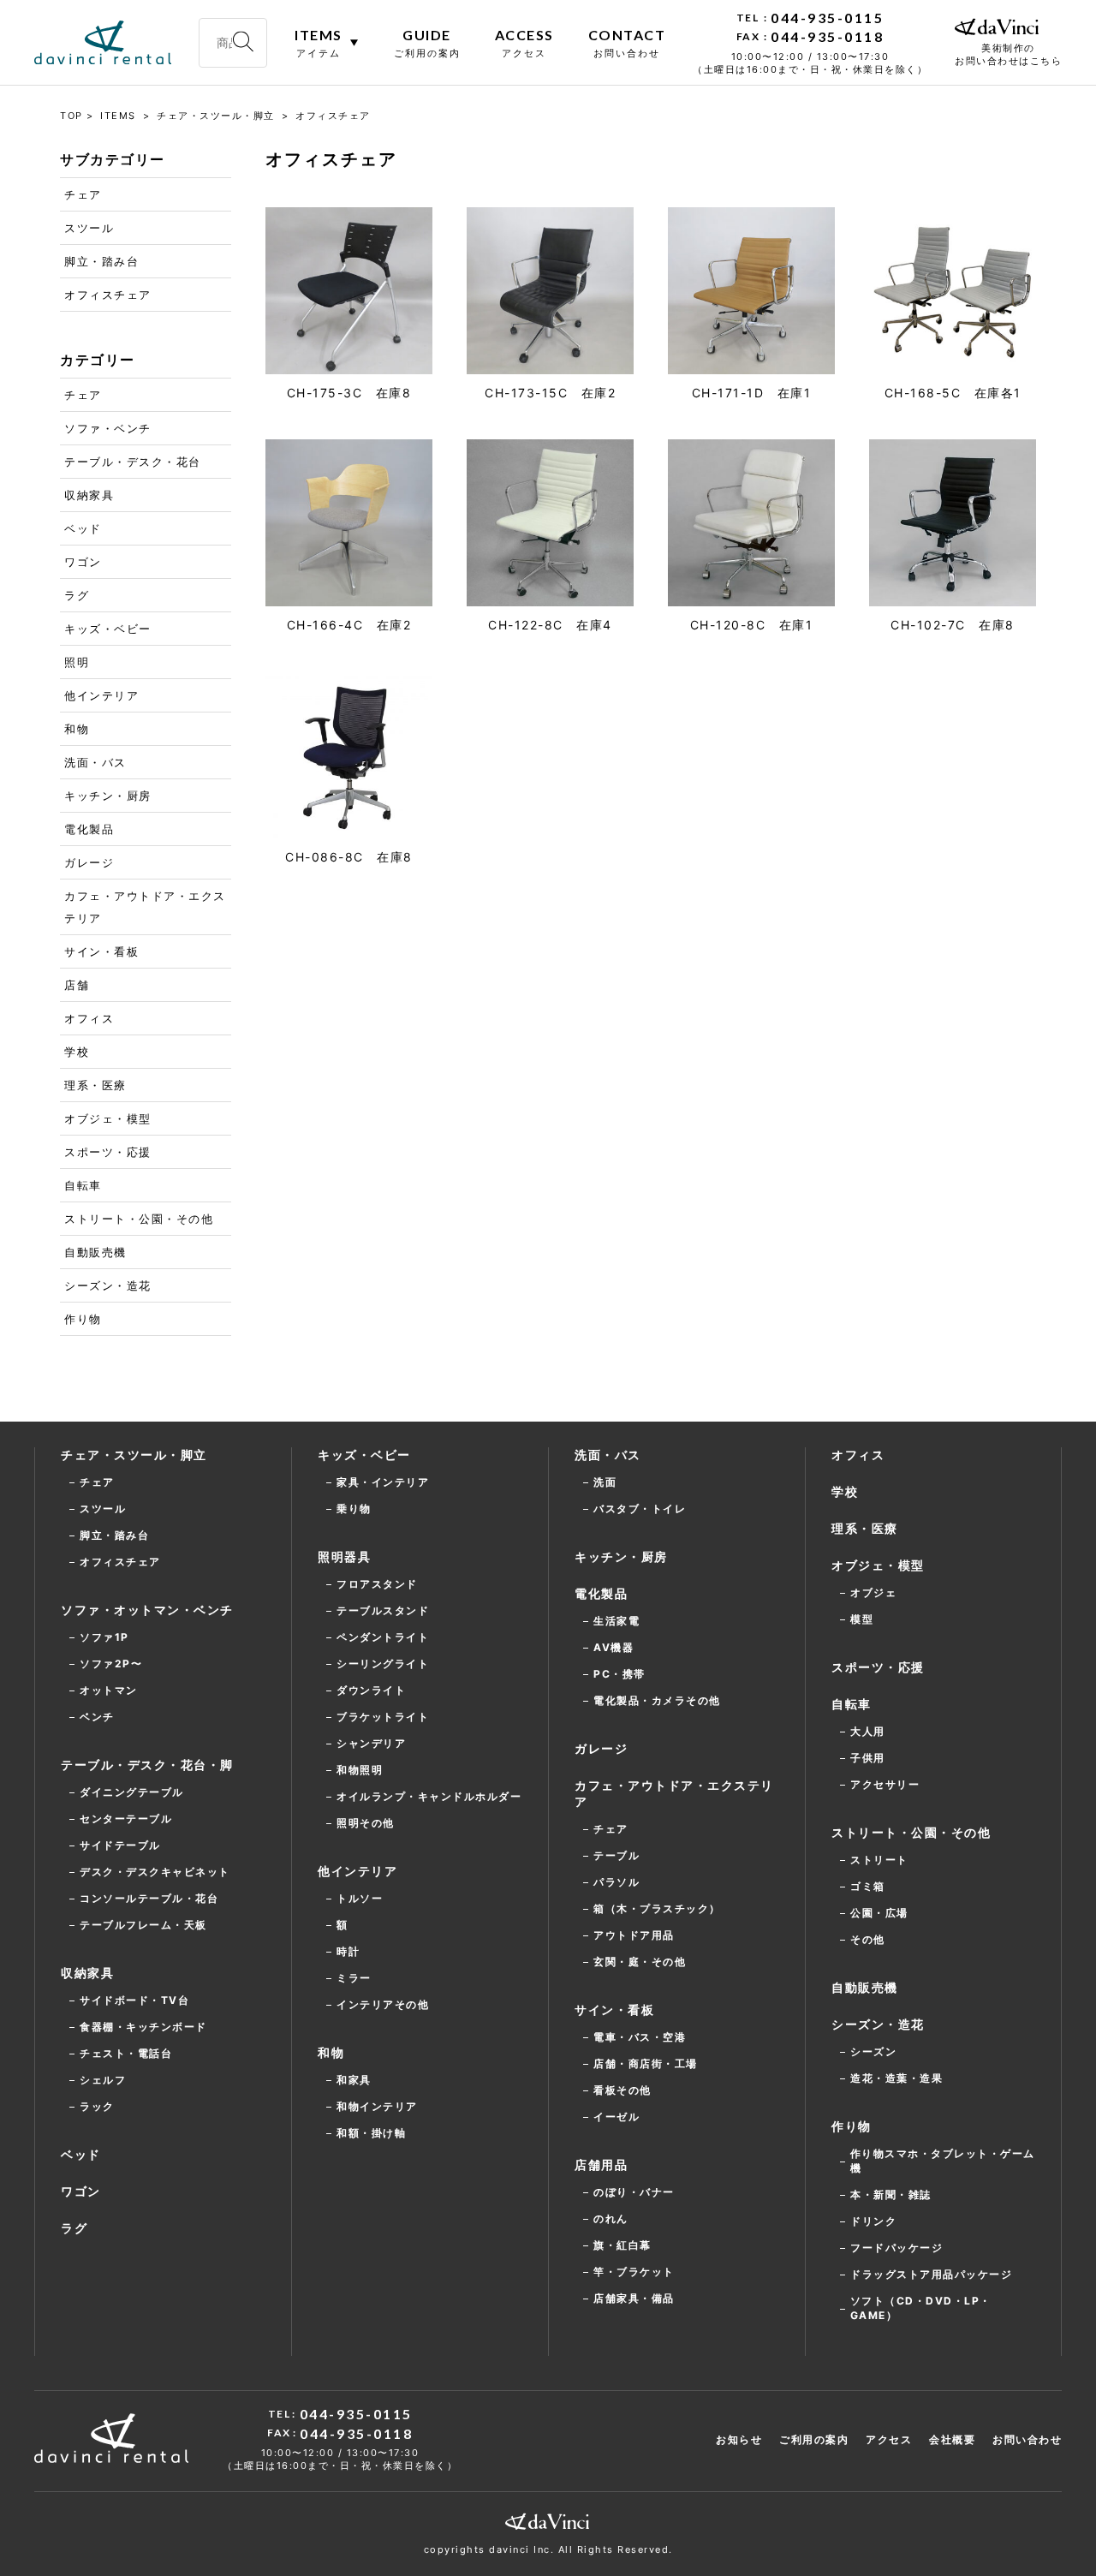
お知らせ (739, 2439)
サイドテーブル (120, 1845)
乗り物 (354, 1509)
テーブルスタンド (383, 1610)
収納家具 (89, 495)
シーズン (873, 2051)
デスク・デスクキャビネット (155, 1872)
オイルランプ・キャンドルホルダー (429, 1796)
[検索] (243, 42)
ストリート (879, 1860)
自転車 (83, 1185)
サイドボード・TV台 (134, 2000)
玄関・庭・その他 (640, 1962)
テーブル (616, 1855)
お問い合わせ (1027, 2439)
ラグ (77, 595)
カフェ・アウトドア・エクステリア (145, 907)
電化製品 (89, 829)
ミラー (354, 1978)
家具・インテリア (383, 1482)
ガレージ (89, 862)
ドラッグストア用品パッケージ (931, 2274)
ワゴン (83, 562)
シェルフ (103, 2080)
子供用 (868, 1758)
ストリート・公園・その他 (139, 1219)
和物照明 (360, 1770)
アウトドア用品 (634, 1935)
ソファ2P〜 (111, 1664)
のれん (611, 2218)
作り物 (83, 1319)
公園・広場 (879, 1913)
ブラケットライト (383, 1717)
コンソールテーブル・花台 (149, 1898)
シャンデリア (371, 1743)
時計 (348, 1951)
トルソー (360, 1898)
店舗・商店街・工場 (646, 2063)
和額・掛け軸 (371, 2133)
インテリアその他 (383, 2004)
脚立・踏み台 (101, 261)
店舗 (77, 985)
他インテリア (101, 695)
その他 (868, 1939)
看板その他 (622, 2090)
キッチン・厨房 (108, 796)
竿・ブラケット (634, 2272)
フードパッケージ (896, 2248)
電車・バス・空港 (640, 2037)
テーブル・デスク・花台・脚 (147, 1765)
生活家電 (616, 1621)
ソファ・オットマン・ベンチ (147, 1610)
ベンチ (97, 1717)
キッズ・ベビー (108, 629)
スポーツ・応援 (108, 1152)
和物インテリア (377, 2106)
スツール (89, 228)
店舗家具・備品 (634, 2298)
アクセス (889, 2439)
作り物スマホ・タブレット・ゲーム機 (943, 2161)
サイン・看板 (101, 951)
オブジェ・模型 (108, 1118)
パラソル (616, 1882)
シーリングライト (383, 1664)
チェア (83, 194)
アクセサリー (885, 1784)
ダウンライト (371, 1690)
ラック (97, 2106)
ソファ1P (104, 1637)
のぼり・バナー (634, 2192)
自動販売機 (95, 1252)
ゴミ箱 (868, 1886)
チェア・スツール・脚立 (134, 1455)
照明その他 (366, 1823)
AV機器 (614, 1647)
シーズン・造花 (108, 1285)
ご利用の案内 (814, 2439)
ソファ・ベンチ (108, 428)
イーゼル (616, 2117)
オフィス (89, 1018)
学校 (77, 1052)
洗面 (605, 1482)
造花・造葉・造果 (896, 2078)
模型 (862, 1619)
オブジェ (873, 1592)
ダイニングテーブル (132, 1792)
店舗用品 (601, 2165)
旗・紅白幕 (622, 2245)
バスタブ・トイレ (640, 1509)
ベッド (83, 528)
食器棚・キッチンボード (143, 2027)
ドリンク (873, 2221)
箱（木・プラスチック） (657, 1908)
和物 (77, 729)
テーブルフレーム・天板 (143, 1925)
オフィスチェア (108, 295)
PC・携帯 (619, 1674)
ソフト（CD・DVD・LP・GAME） (921, 2308)
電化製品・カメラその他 (657, 1700)
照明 (77, 662)
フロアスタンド (377, 1584)
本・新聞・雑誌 (891, 2194)
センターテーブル (126, 1819)
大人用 (868, 1731)
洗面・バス (95, 762)
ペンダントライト (383, 1637)
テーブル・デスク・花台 (133, 462)
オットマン (109, 1690)
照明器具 (344, 1556)
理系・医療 (95, 1085)
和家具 (354, 2080)
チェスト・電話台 (126, 2053)
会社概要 (952, 2439)
